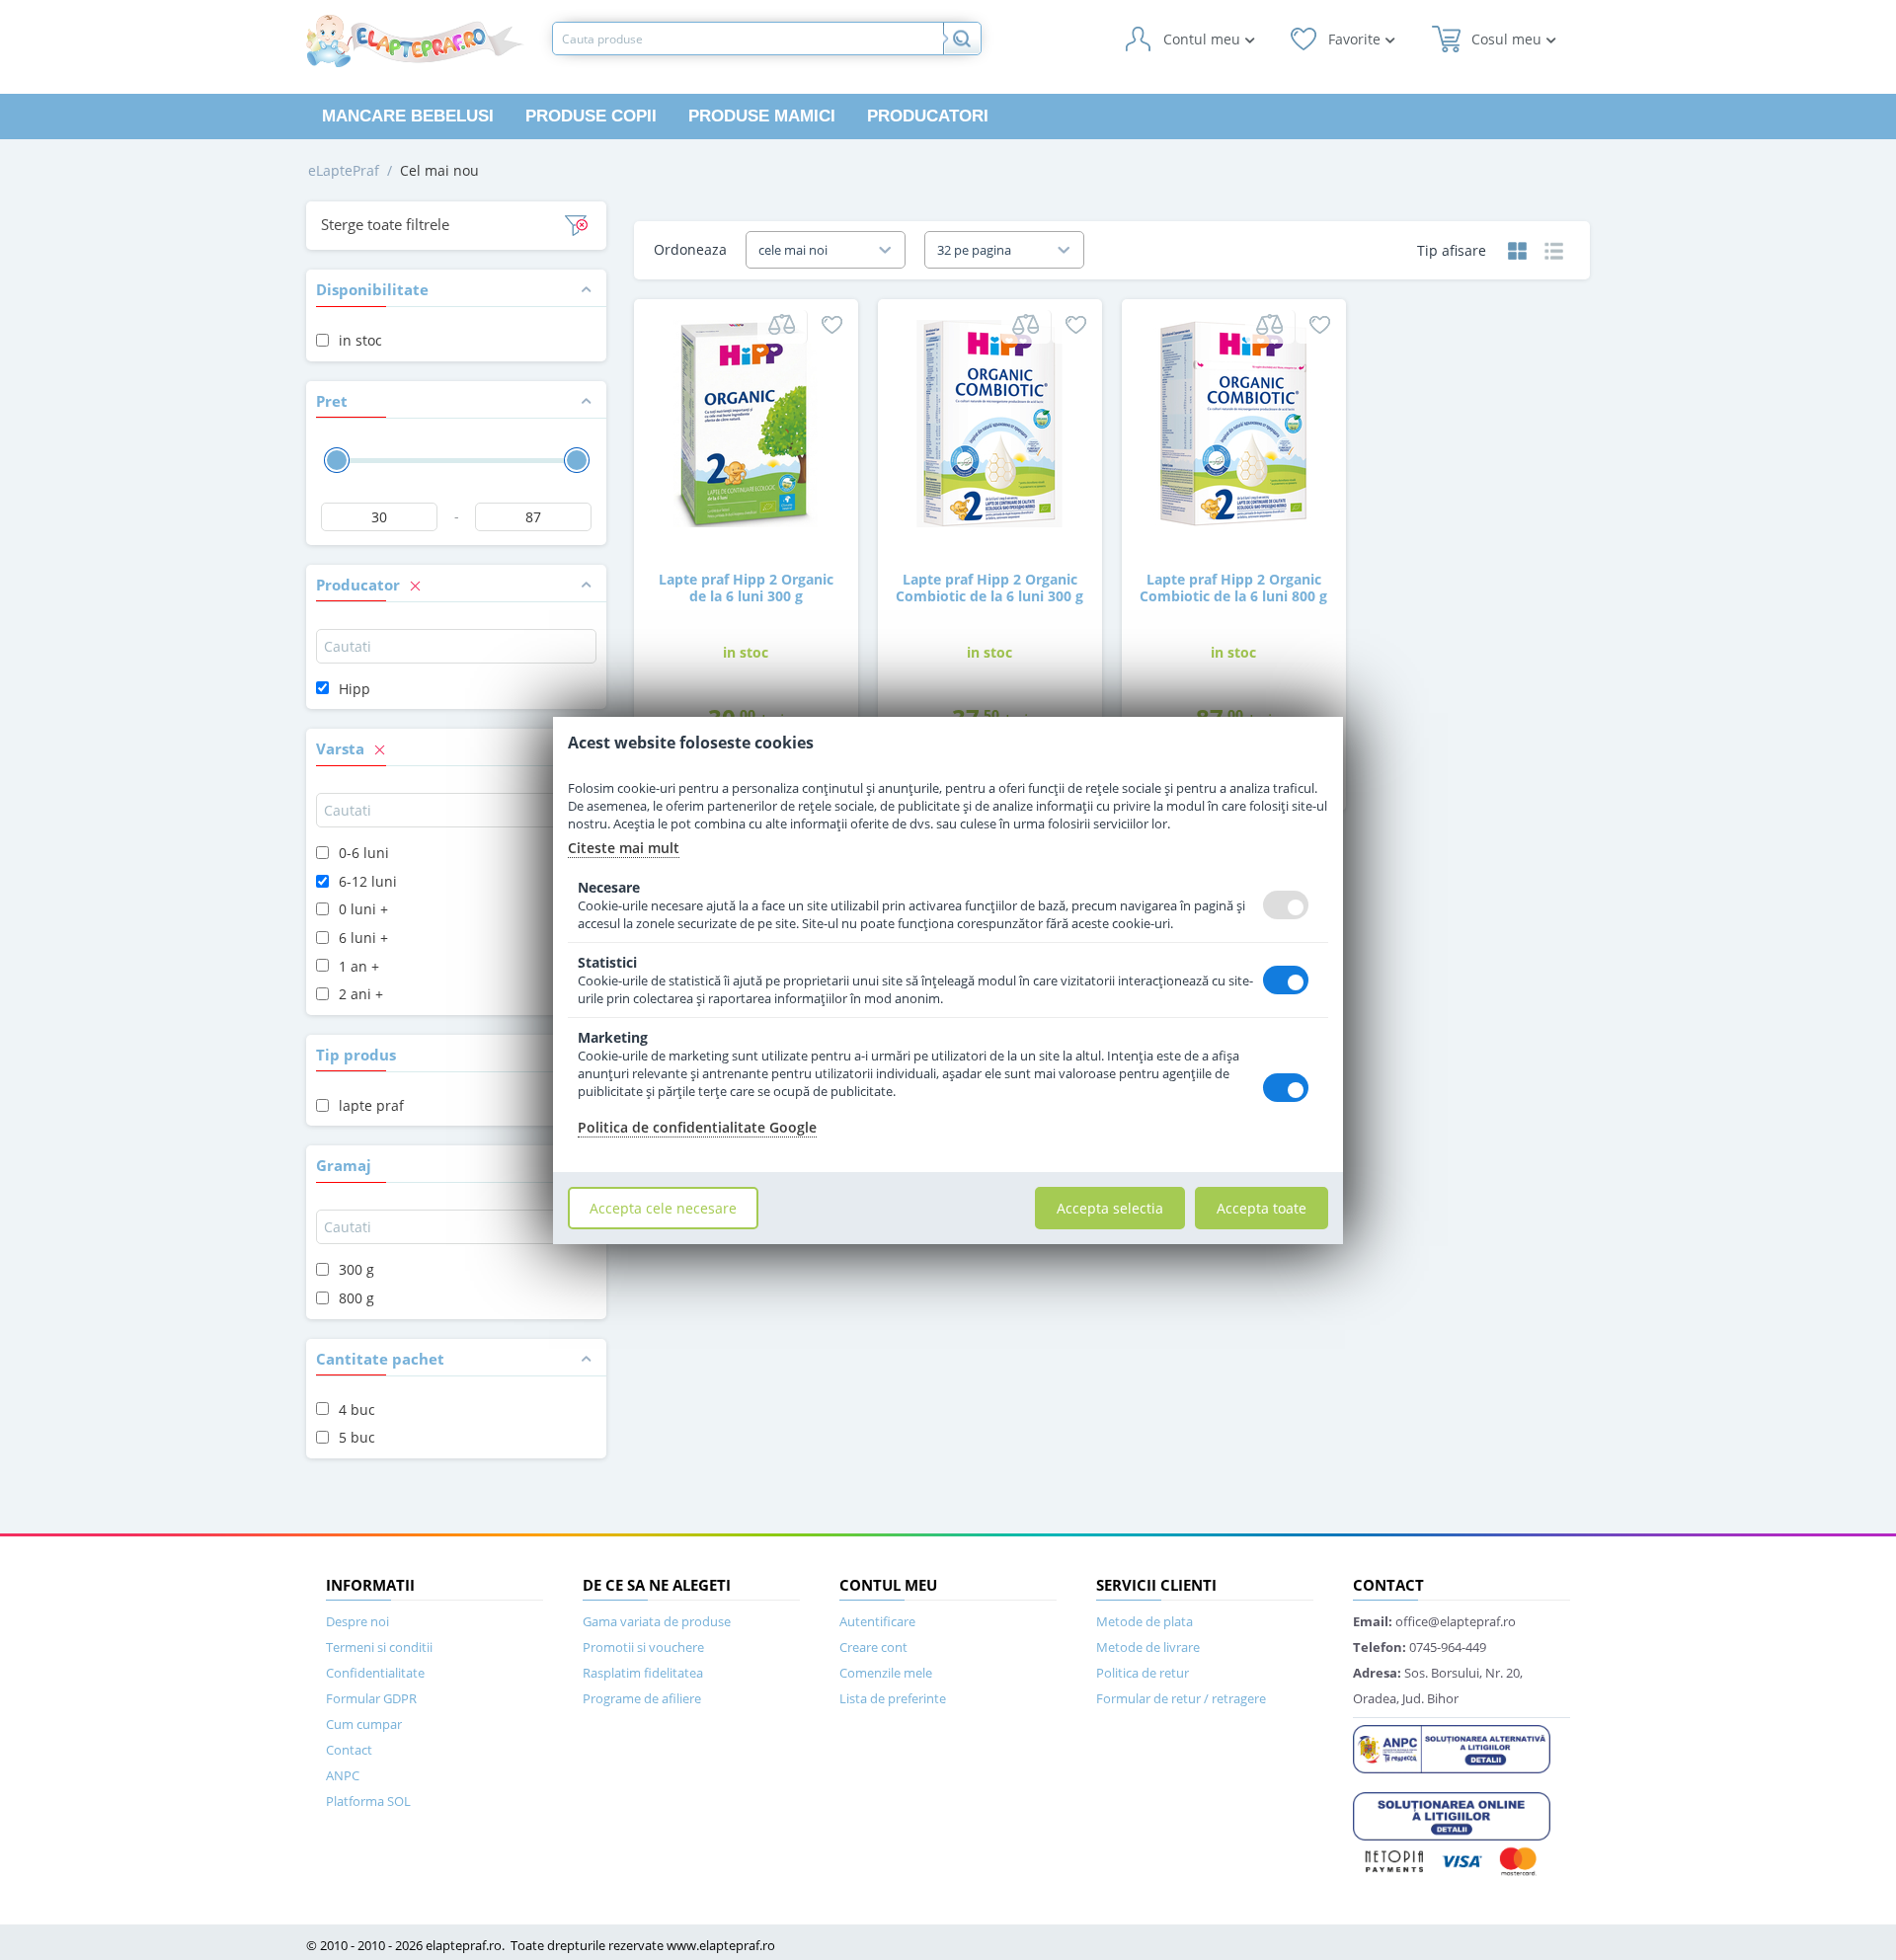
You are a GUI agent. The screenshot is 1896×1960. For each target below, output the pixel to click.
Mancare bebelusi (408, 116)
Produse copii (591, 116)
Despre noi (357, 1621)
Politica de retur (1143, 1673)
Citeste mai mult (624, 848)
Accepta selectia (1110, 1208)
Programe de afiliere (642, 1698)
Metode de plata (1145, 1621)
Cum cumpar (364, 1724)
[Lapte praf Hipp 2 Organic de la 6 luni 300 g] (746, 422)
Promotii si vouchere (643, 1647)
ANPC (343, 1775)
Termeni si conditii (379, 1647)
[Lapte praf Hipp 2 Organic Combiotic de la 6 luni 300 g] (989, 422)
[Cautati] (962, 39)
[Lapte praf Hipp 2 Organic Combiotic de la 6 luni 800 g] (1233, 422)
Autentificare (877, 1621)
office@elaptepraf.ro (1434, 1621)
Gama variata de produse (657, 1621)
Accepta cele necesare (663, 1208)
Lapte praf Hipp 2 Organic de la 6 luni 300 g (746, 588)
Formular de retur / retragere (1181, 1698)
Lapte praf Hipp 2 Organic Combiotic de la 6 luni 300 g (989, 588)
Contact (349, 1750)
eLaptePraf (344, 170)
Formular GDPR (371, 1698)
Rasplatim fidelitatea (643, 1673)
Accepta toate (1262, 1208)
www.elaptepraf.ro (721, 1945)
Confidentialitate (375, 1673)
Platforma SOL (368, 1801)
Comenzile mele (886, 1673)
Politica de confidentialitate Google (697, 1127)
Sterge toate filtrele (385, 224)
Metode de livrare (1148, 1647)
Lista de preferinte (893, 1698)
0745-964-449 (1420, 1647)
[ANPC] (1452, 1748)
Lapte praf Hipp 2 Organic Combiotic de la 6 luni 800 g (1233, 588)
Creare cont (873, 1647)
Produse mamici (762, 116)
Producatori (928, 116)
